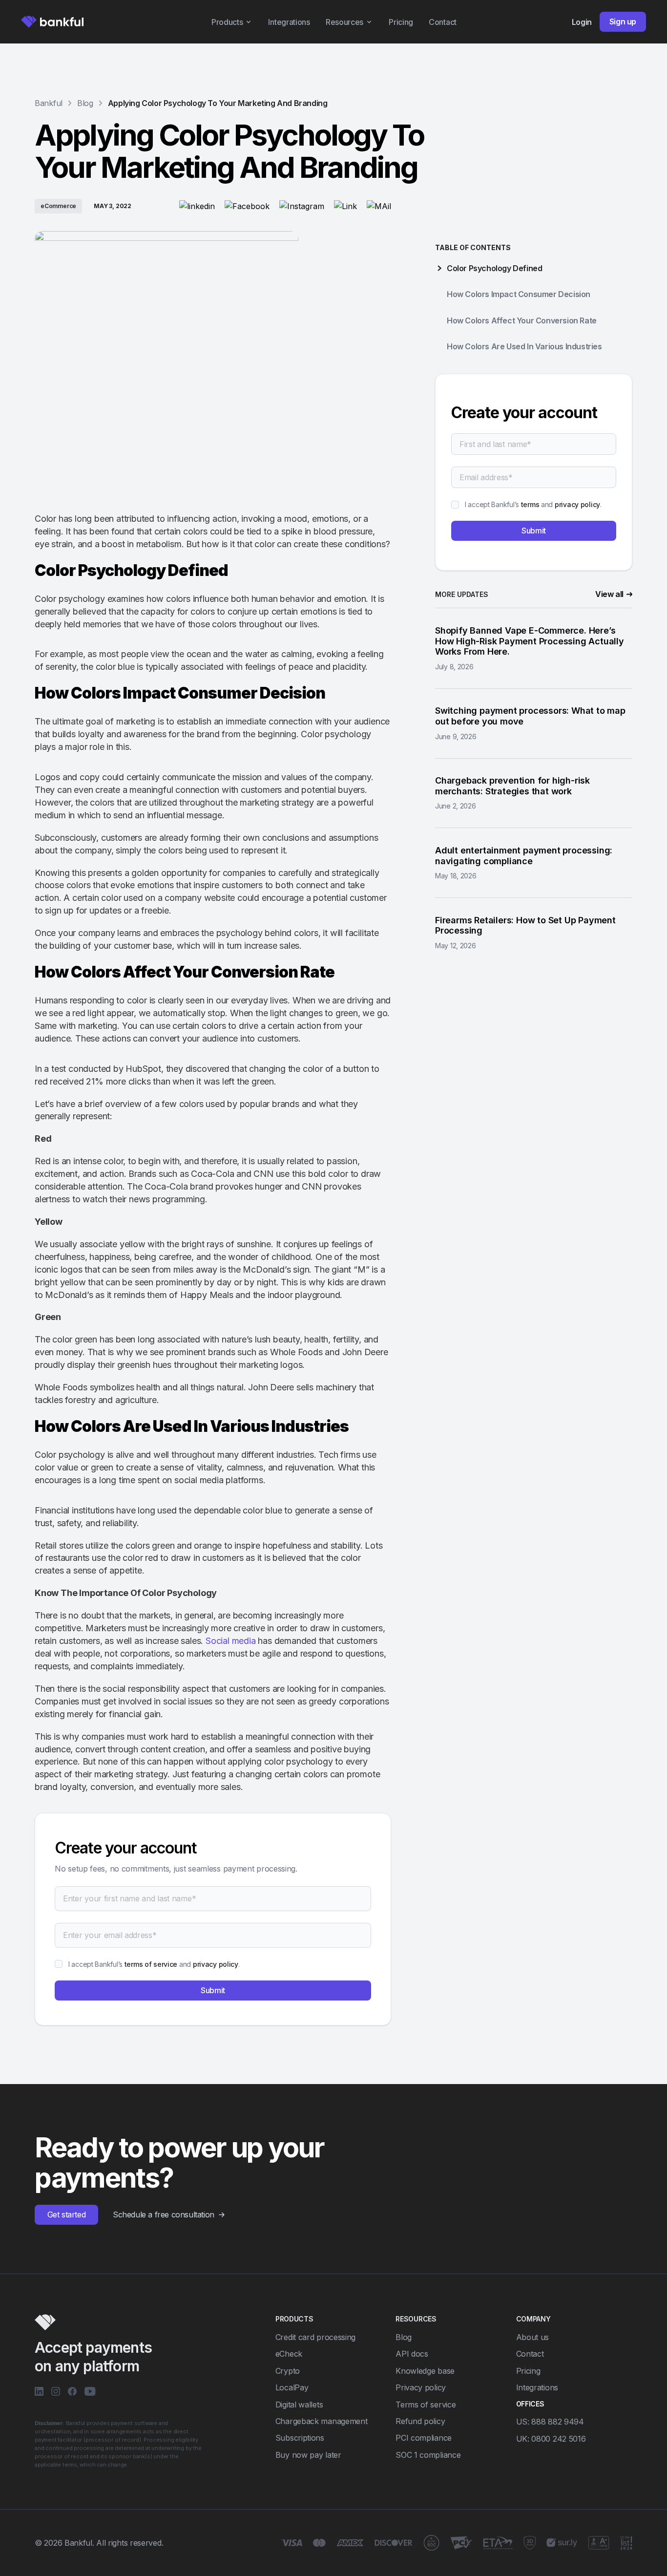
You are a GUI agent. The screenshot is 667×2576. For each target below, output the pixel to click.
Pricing (401, 22)
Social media (231, 1641)
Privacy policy (421, 2387)
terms (530, 504)
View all (609, 594)
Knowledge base (425, 2371)
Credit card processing (315, 2337)
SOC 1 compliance (428, 2455)
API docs (412, 2354)
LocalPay (292, 2387)
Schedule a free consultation (164, 2215)
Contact (443, 22)
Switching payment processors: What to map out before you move (530, 716)
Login (582, 22)
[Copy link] (345, 206)
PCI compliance (424, 2438)
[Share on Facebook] (247, 206)
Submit (213, 1990)
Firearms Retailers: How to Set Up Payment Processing (525, 926)
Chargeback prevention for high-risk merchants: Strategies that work (512, 786)
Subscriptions (300, 2438)
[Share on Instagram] (302, 206)
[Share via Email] (379, 206)
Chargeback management (322, 2421)
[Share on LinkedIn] (197, 206)
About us (533, 2337)
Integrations (289, 22)
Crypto (288, 2371)
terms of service (151, 1964)
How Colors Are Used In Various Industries (524, 346)
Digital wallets (299, 2405)
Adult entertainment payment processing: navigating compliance (524, 856)
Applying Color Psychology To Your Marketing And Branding (218, 103)
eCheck (289, 2354)
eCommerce (58, 206)
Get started (67, 2214)
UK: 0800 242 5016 (551, 2439)
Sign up (623, 21)
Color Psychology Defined (494, 268)
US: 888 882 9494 (550, 2422)
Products (227, 22)
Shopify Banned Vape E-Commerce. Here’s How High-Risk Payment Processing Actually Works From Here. (530, 641)
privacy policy (216, 1964)
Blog (404, 2337)
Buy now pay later (308, 2455)
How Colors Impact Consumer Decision (519, 294)
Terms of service (426, 2405)
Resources (344, 22)
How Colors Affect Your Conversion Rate (522, 320)
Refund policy (420, 2421)
